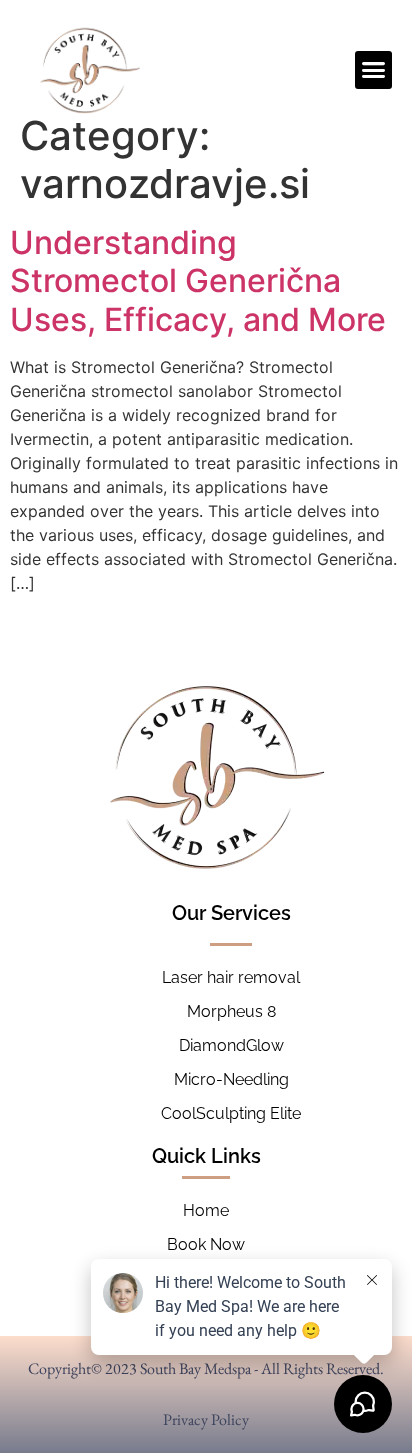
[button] (374, 70)
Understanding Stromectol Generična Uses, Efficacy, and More (198, 281)
